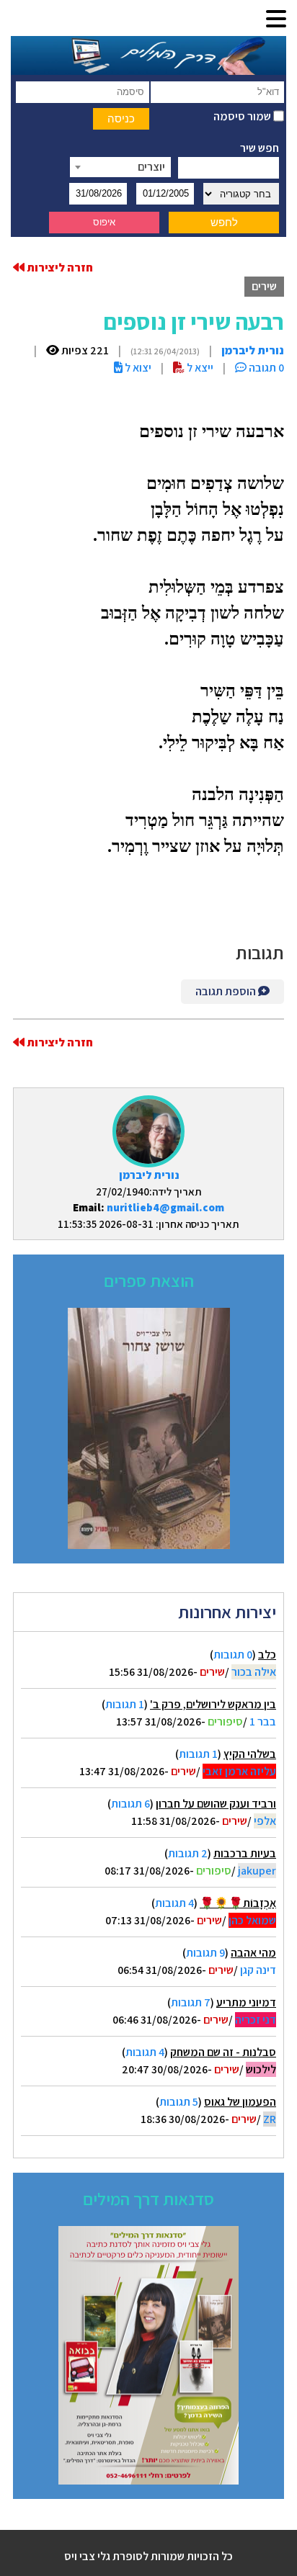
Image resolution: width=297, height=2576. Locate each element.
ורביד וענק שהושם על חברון (216, 1804)
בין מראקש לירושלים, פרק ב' (213, 1704)
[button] (276, 20)
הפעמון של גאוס (240, 2102)
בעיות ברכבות (245, 1853)
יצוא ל (137, 368)
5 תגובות (179, 2102)
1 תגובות (125, 1704)
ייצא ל (199, 368)
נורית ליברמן (149, 1175)
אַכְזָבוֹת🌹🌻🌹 (238, 1903)
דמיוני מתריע (246, 2002)
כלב (267, 1655)
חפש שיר (260, 148)
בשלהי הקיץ (250, 1754)
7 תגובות (191, 2002)
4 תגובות (174, 1903)
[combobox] (120, 167)
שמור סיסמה (243, 116)
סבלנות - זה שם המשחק (223, 2052)
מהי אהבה (253, 1953)
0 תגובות (233, 1655)
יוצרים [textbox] (151, 167)
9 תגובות (205, 1953)
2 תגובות (188, 1853)
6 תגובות (130, 1804)
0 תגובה (265, 368)
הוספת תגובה (227, 991)
